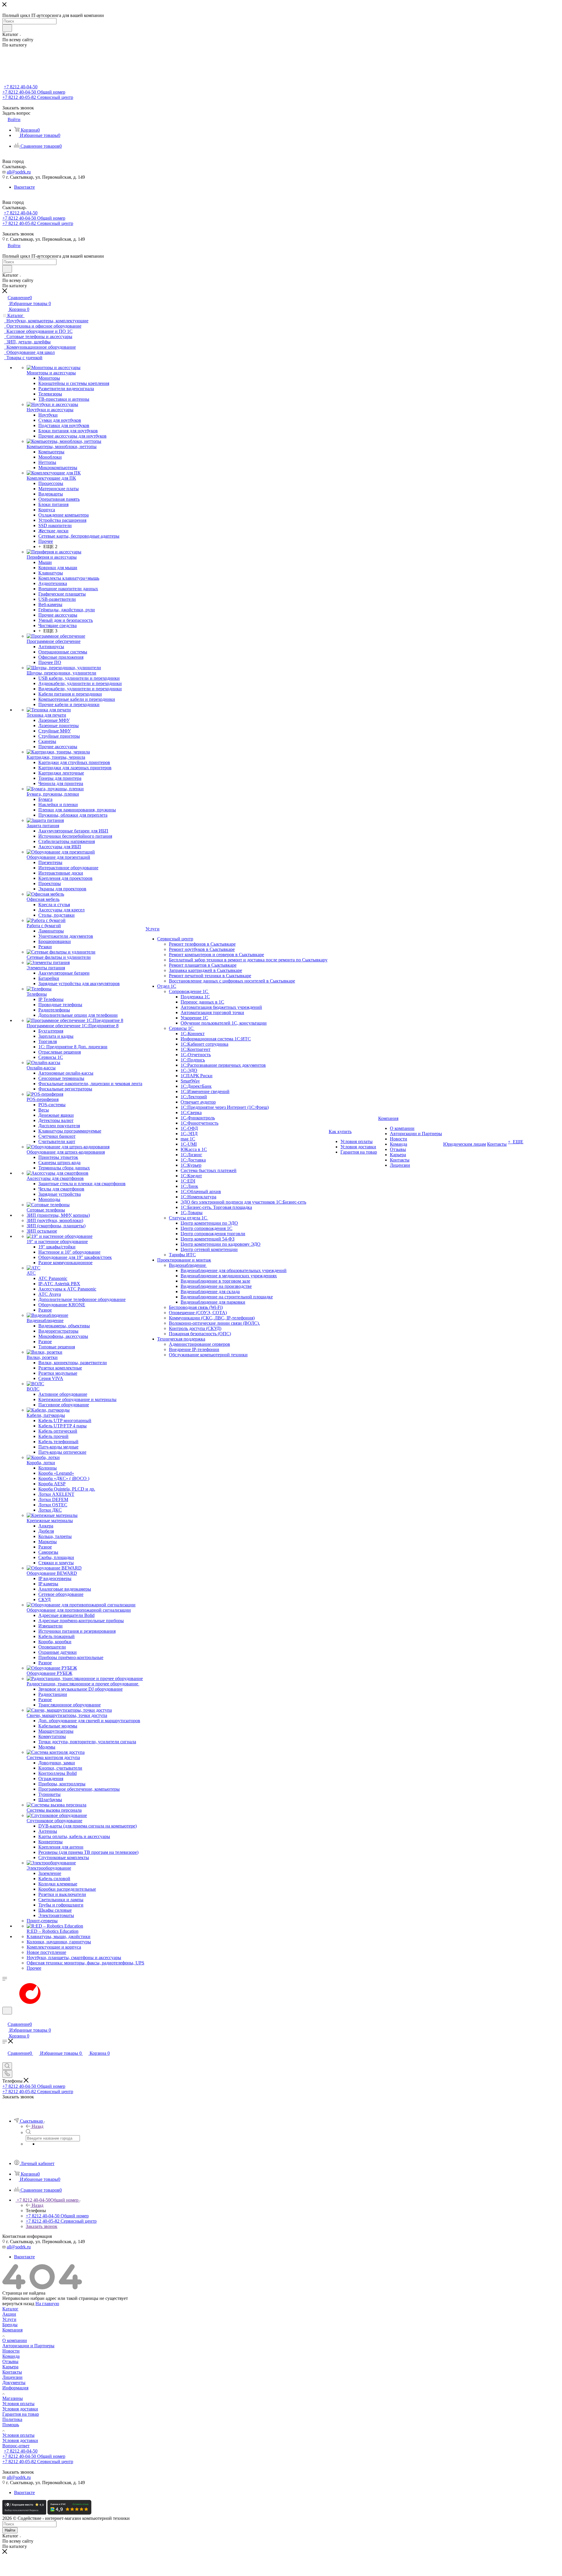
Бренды (10, 2325)
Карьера (10, 2367)
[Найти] (7, 28)
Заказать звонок (42, 2226)
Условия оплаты (18, 2404)
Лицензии (12, 2377)
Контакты (12, 2372)
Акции (9, 2314)
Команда (11, 2356)
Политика (12, 2419)
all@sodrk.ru (19, 172)
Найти (10, 2530)
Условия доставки (20, 2409)
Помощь (11, 2425)
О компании (15, 2340)
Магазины (13, 2398)
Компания (12, 2330)
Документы (14, 2383)
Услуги (9, 2319)
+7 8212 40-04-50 (21, 87)
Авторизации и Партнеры (28, 2346)
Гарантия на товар (21, 2414)
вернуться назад (18, 2304)
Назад (37, 2126)
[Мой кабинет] (5, 2018)
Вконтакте (24, 187)
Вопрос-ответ (16, 2446)
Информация (15, 2388)
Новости (11, 2351)
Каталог (10, 2309)
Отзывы (10, 2361)
